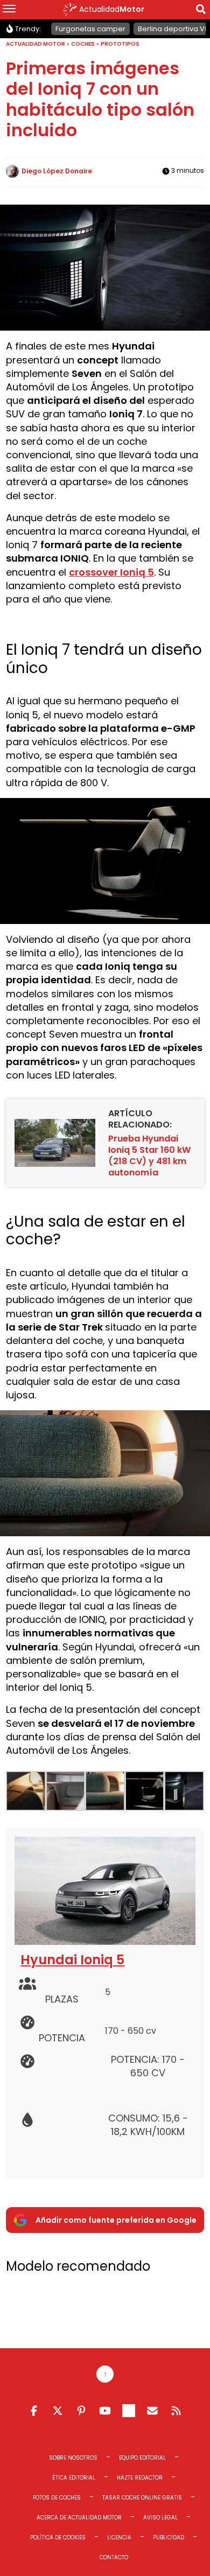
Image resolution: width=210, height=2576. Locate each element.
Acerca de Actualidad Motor (79, 2518)
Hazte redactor (140, 2478)
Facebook (34, 2411)
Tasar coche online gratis (142, 2498)
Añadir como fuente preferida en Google (116, 2220)
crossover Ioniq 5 (111, 572)
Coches (83, 44)
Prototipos (120, 44)
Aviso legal (160, 2518)
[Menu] (9, 10)
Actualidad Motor (36, 44)
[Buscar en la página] (201, 11)
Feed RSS (176, 2411)
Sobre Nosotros (73, 2458)
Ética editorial (74, 2478)
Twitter (58, 2411)
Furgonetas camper (90, 29)
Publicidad (169, 2537)
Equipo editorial (142, 2458)
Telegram (129, 2411)
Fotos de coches (57, 2498)
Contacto (114, 2557)
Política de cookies (58, 2537)
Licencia (119, 2537)
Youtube (105, 2411)
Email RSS (152, 2411)
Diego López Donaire (57, 171)
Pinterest (81, 2411)
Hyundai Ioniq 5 (72, 1960)
